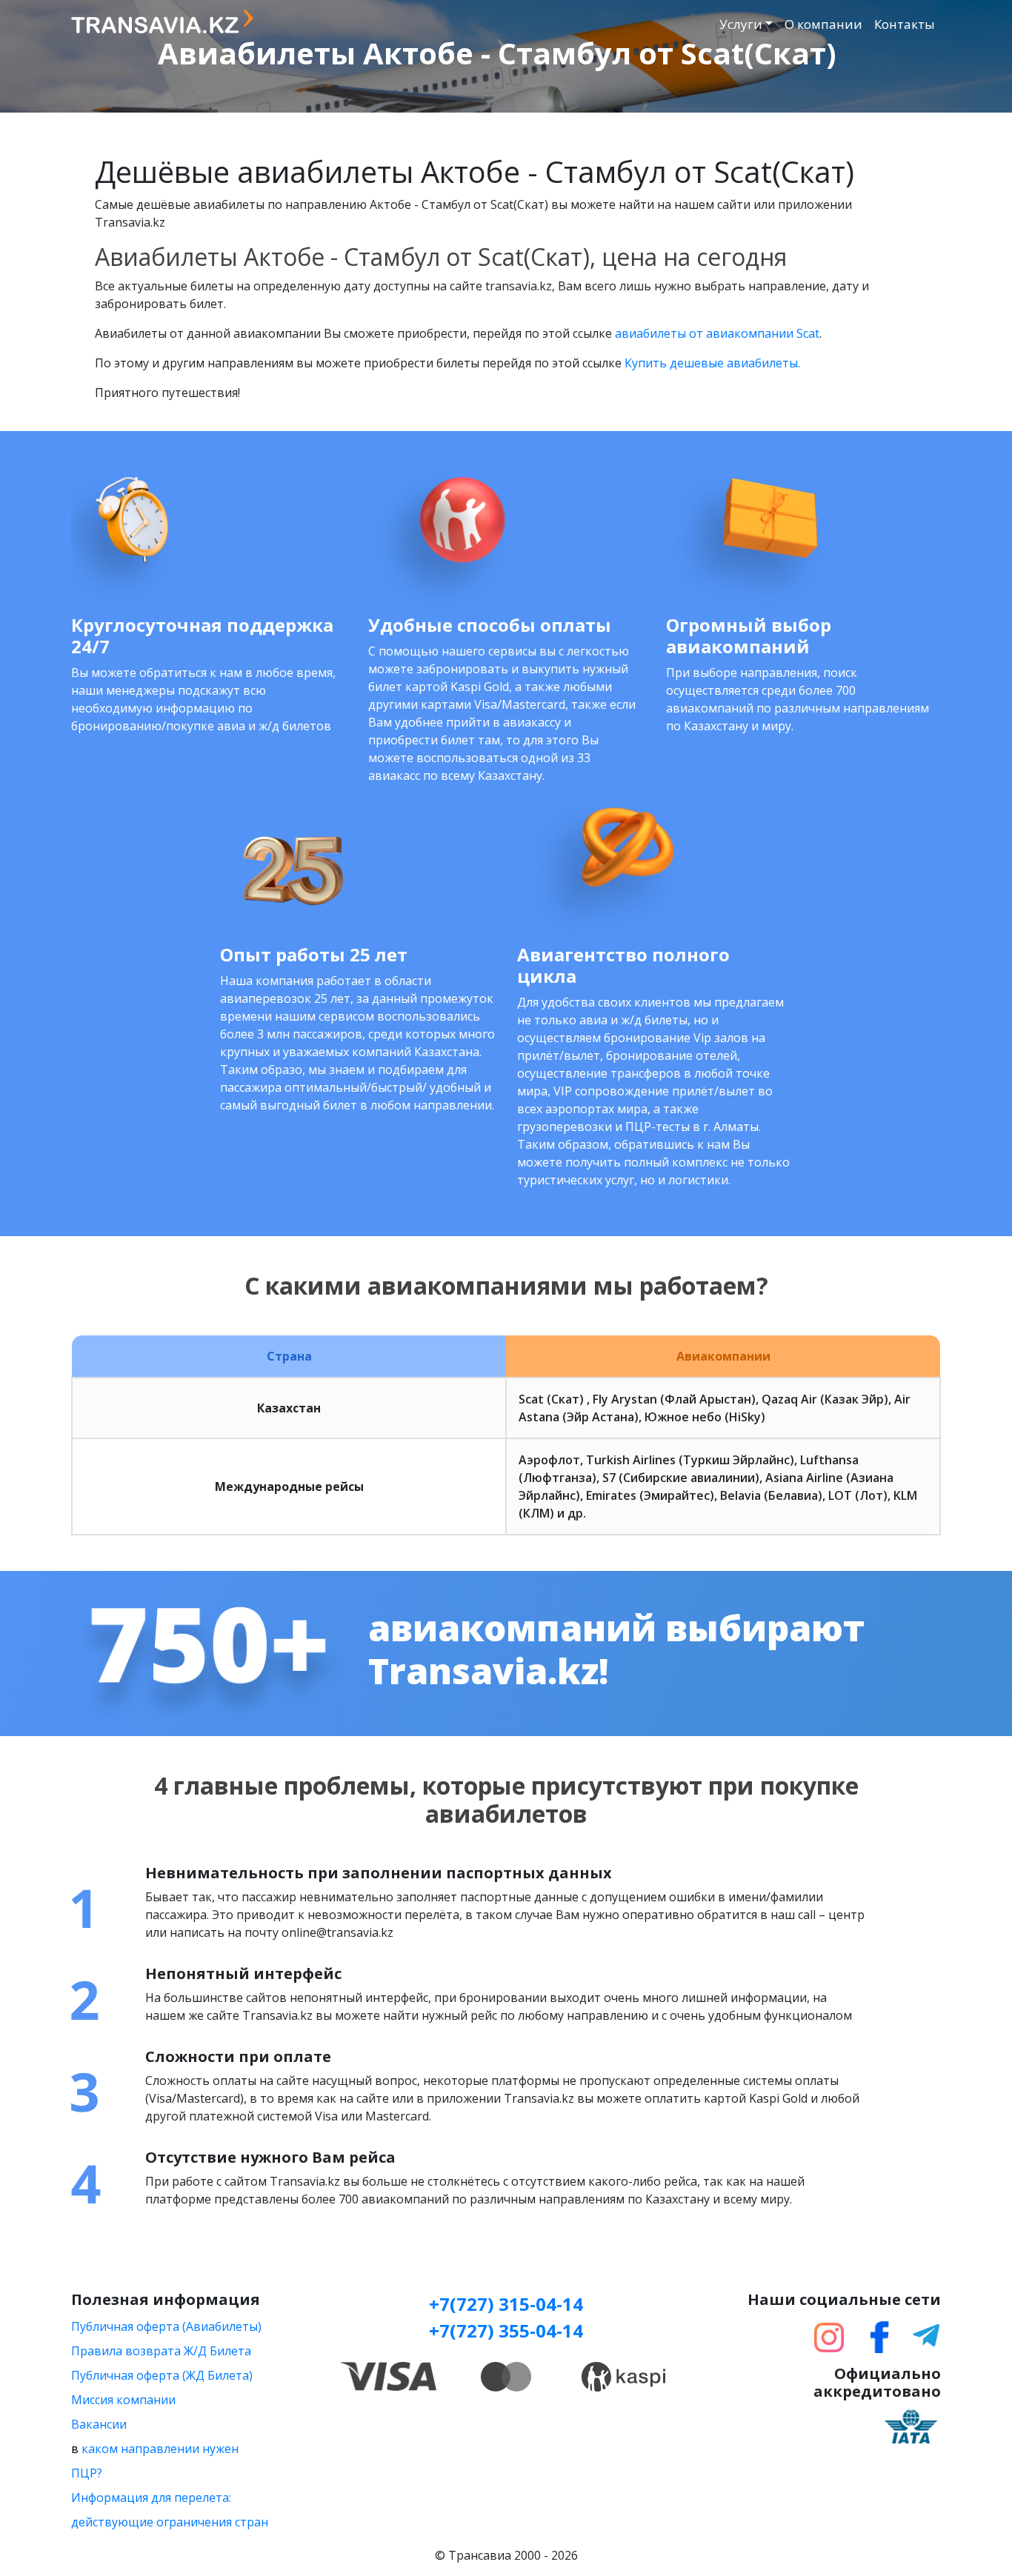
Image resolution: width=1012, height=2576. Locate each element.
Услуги (741, 24)
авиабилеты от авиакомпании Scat (717, 333)
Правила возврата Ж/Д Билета (161, 2351)
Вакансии (99, 2424)
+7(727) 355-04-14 (506, 2330)
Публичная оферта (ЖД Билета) (162, 2375)
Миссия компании (123, 2400)
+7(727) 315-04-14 (506, 2304)
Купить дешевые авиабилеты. (712, 363)
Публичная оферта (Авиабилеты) (166, 2326)
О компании (823, 24)
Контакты (905, 24)
